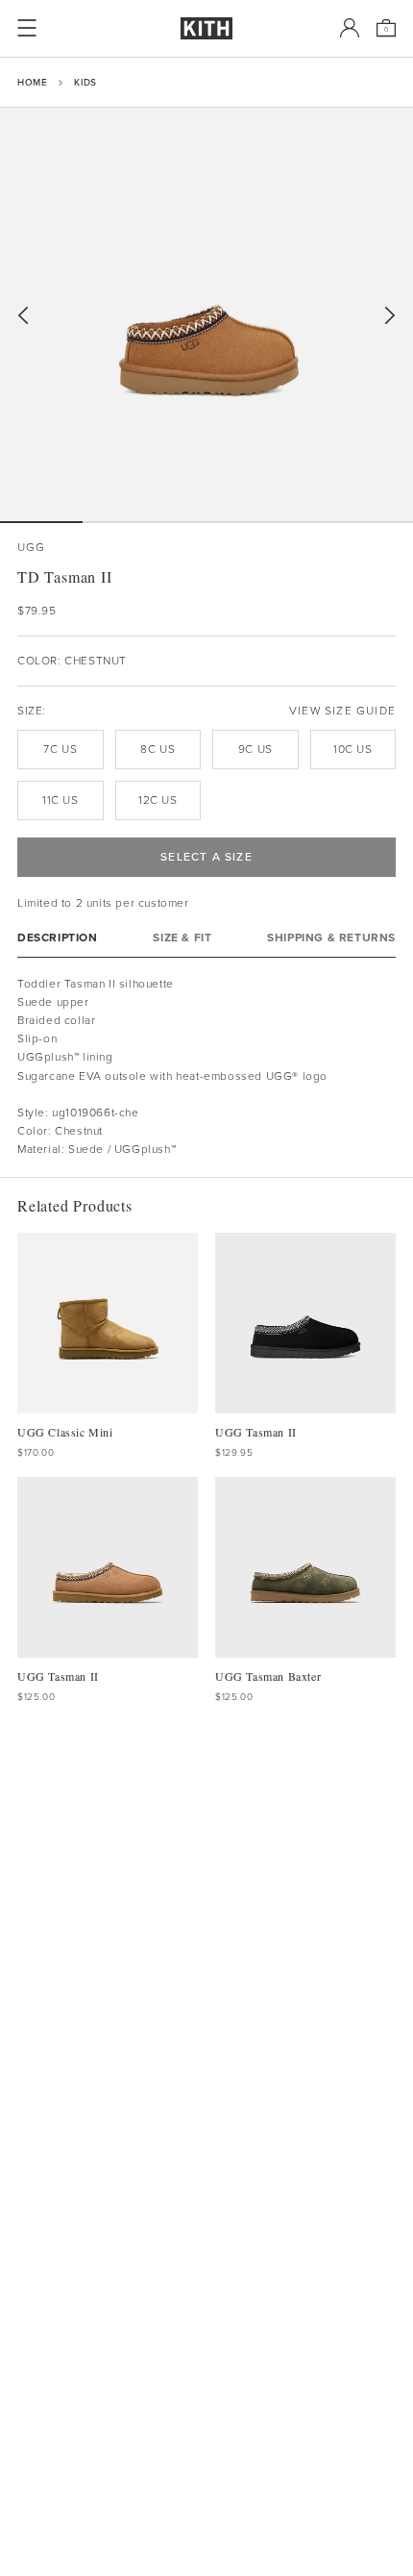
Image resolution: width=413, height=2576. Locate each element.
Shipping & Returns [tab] (331, 938)
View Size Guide (342, 711)
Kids (85, 82)
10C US (353, 749)
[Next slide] (390, 316)
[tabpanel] (206, 1067)
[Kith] (206, 28)
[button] (124, 522)
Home (32, 82)
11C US (61, 800)
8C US (158, 749)
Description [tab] (58, 938)
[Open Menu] (27, 28)
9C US (255, 749)
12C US (158, 800)
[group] (206, 314)
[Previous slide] (23, 316)
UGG (32, 548)
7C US (60, 749)
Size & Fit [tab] (182, 938)
